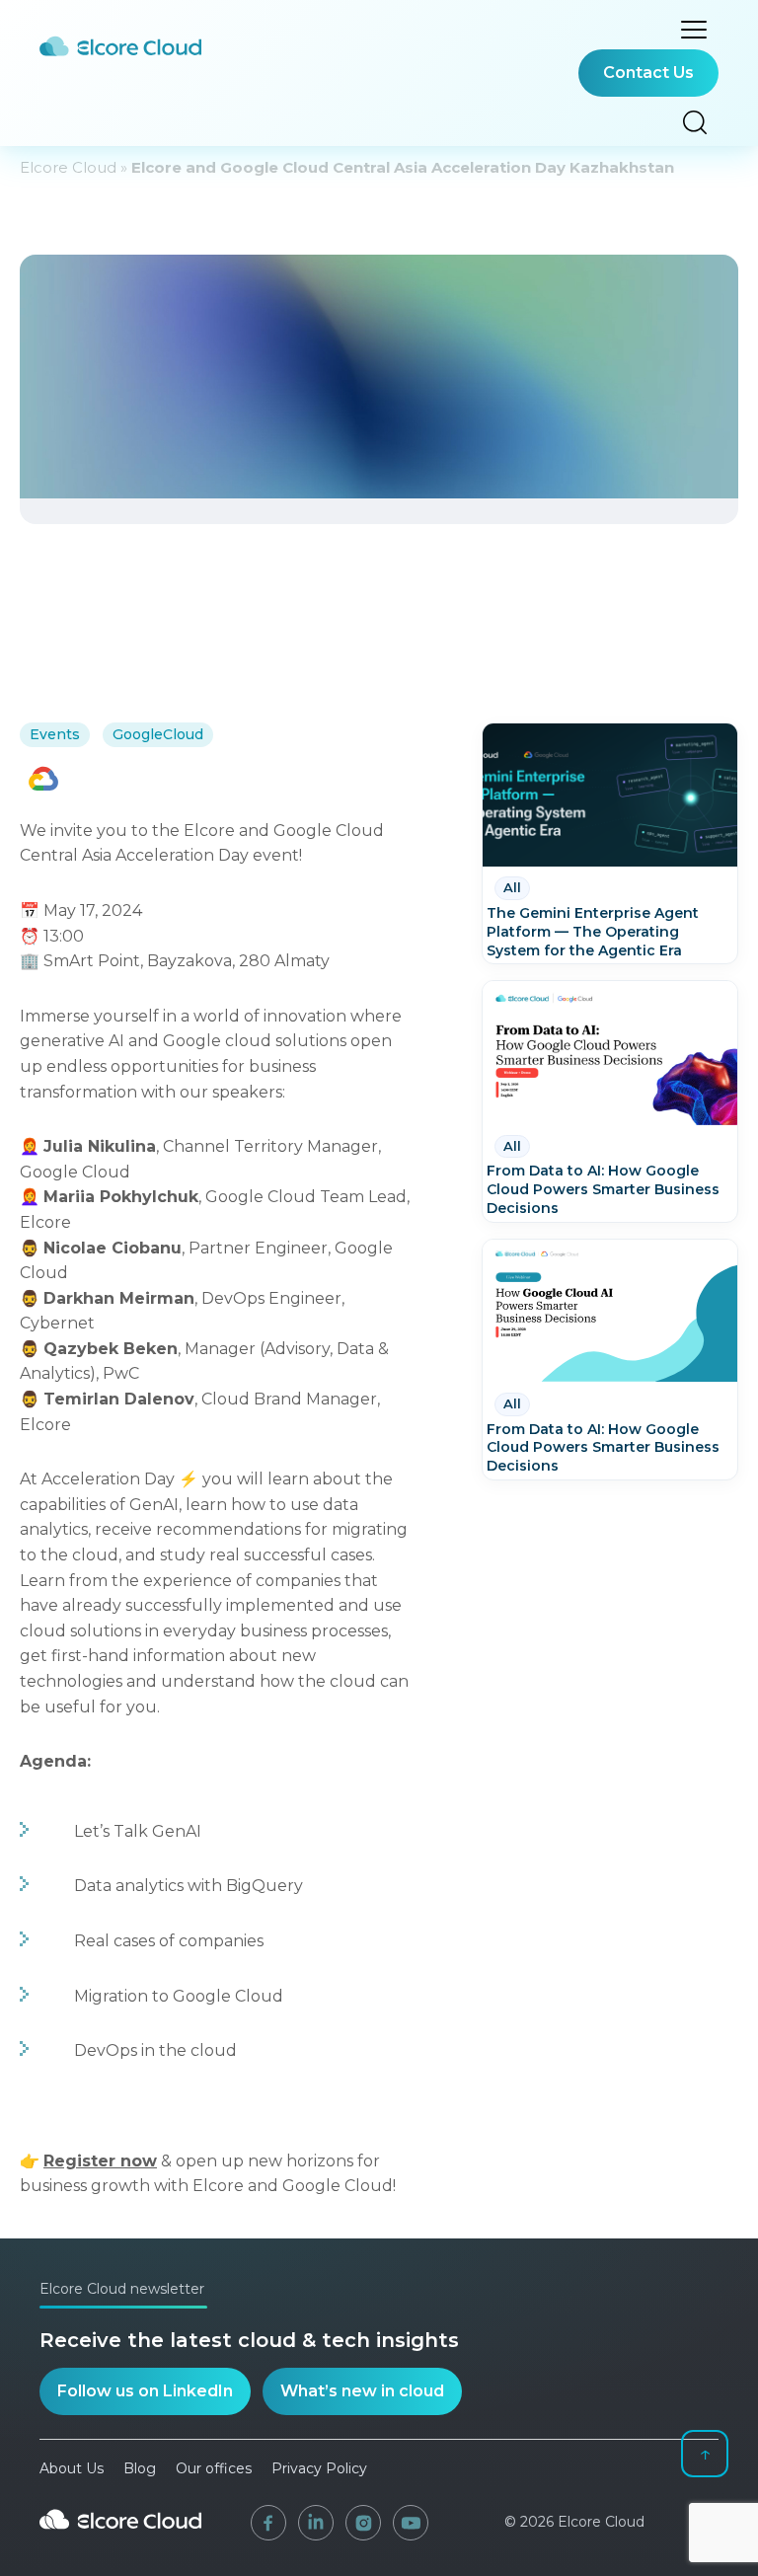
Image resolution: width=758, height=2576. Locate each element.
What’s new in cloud (362, 2391)
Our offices (214, 2468)
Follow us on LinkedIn (145, 2391)
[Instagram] (363, 2523)
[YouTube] (411, 2523)
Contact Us (648, 73)
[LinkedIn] (316, 2523)
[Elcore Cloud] (120, 2537)
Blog (140, 2468)
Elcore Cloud (68, 167)
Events (55, 734)
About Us (72, 2468)
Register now (100, 2161)
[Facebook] (268, 2523)
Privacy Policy (319, 2468)
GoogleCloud (158, 734)
